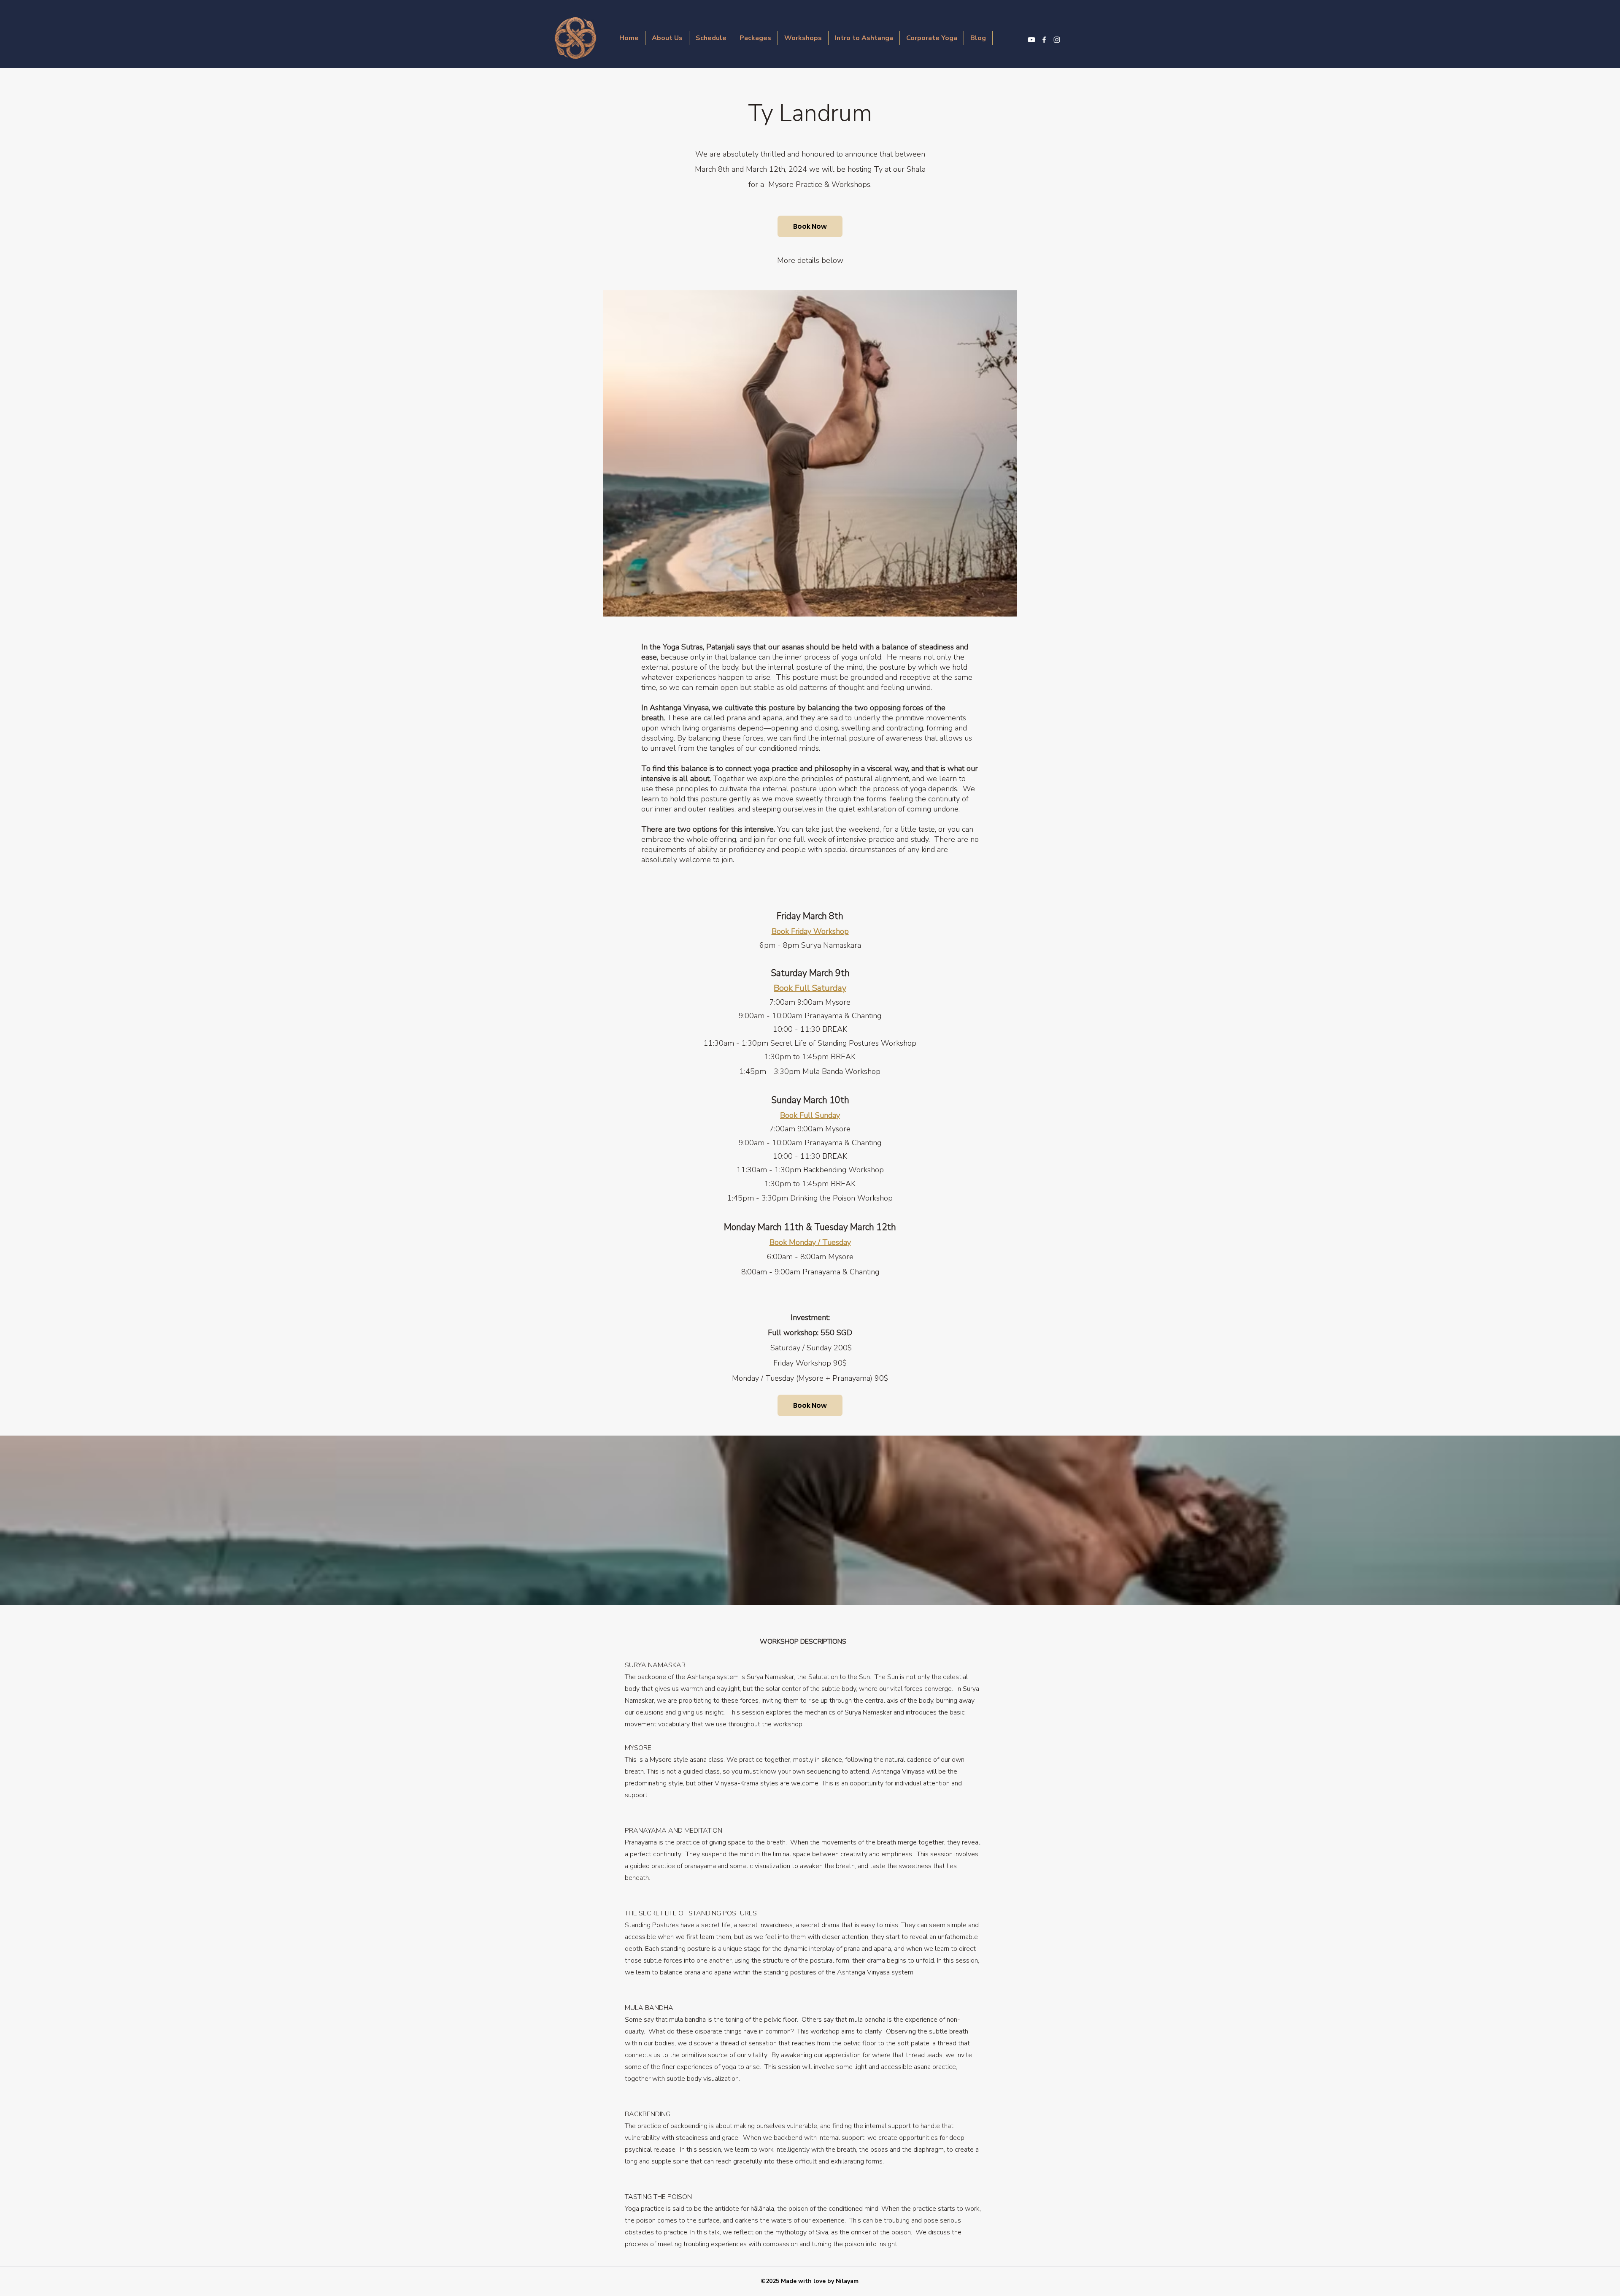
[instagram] (1057, 40)
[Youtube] (1031, 40)
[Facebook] (1044, 40)
